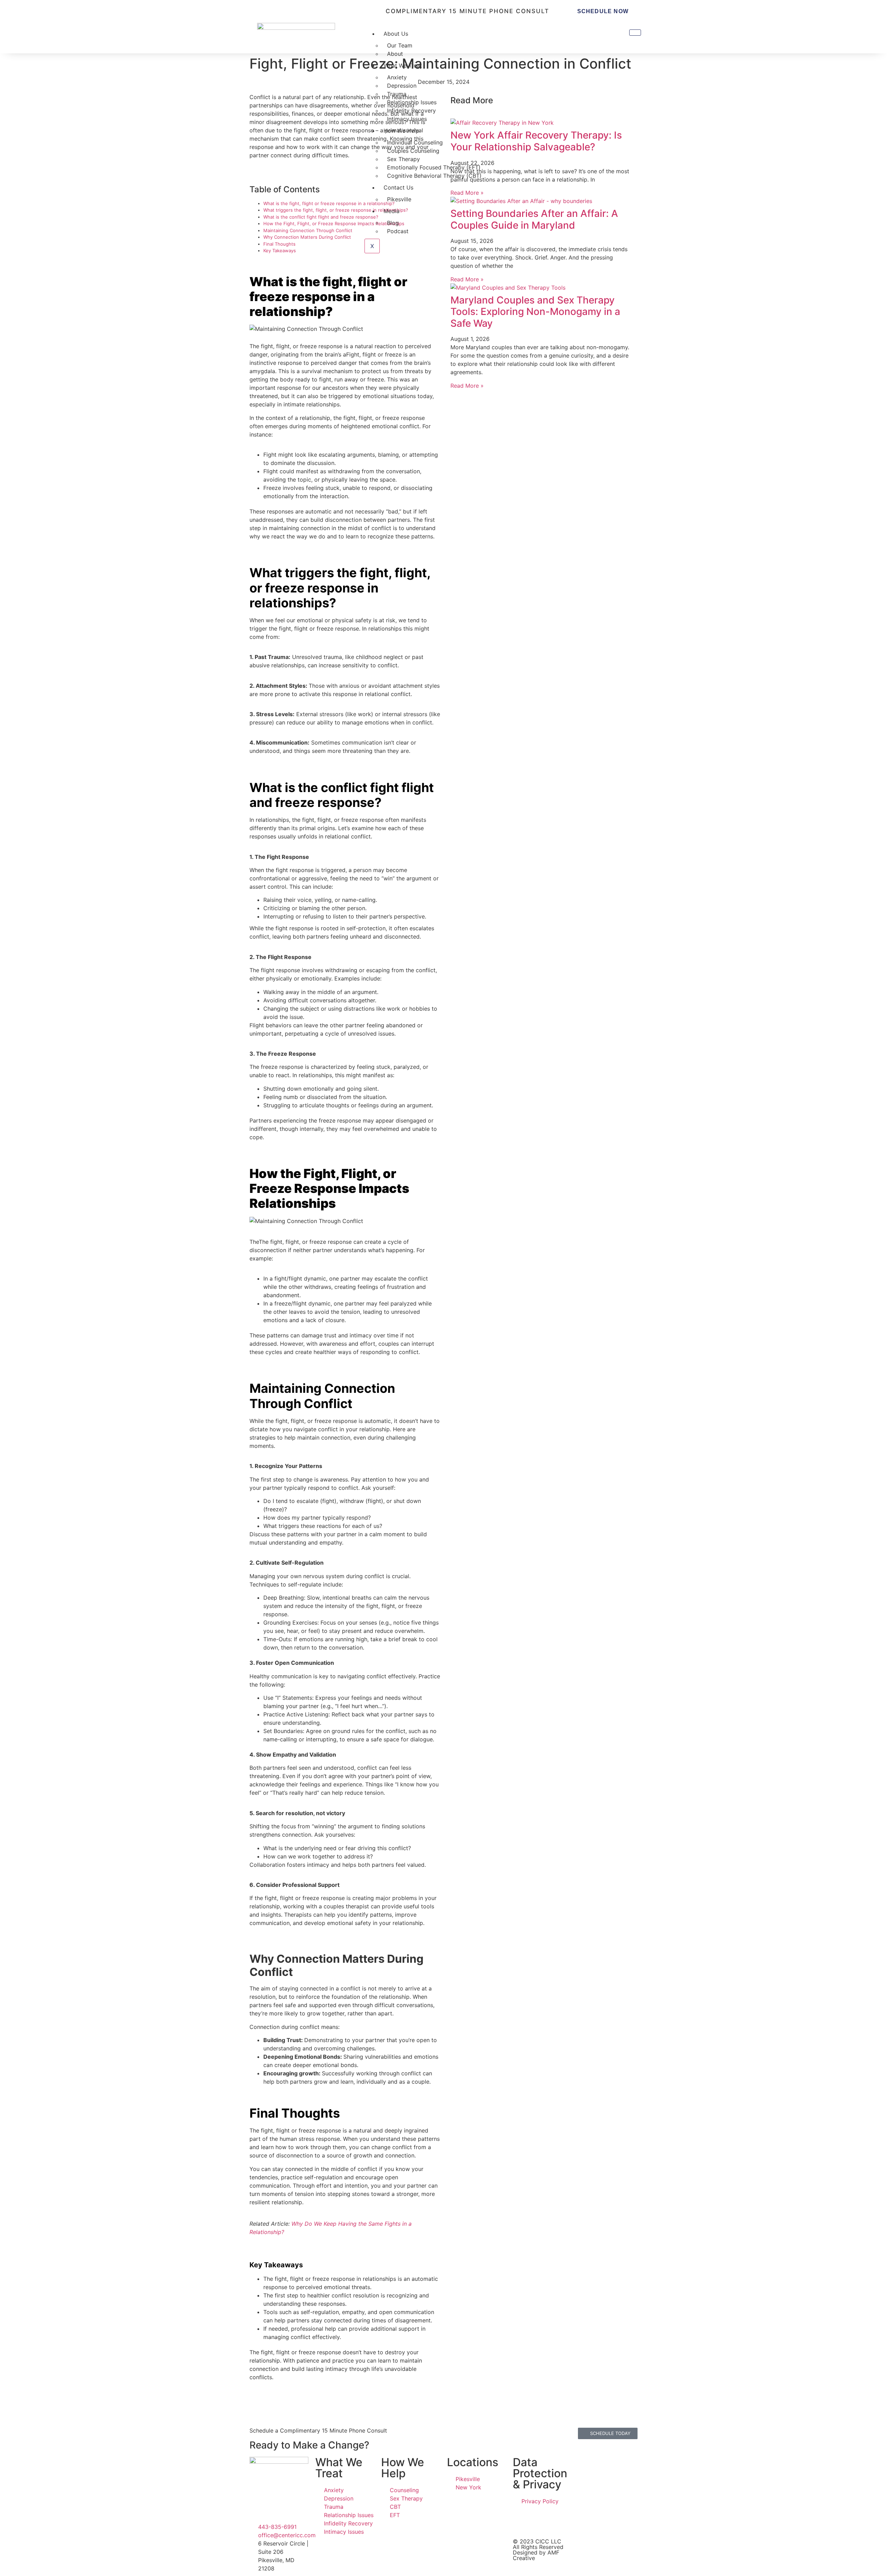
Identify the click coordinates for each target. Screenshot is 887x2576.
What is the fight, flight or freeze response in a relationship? (329, 203)
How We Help (401, 131)
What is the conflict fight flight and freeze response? (321, 217)
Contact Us (398, 187)
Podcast (398, 231)
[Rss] (560, 2521)
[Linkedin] (541, 2521)
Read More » (467, 279)
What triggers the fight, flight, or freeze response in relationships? (336, 210)
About (395, 54)
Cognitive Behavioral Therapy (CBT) (434, 176)
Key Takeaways (280, 250)
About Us (396, 34)
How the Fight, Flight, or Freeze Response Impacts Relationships (334, 223)
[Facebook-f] (521, 2521)
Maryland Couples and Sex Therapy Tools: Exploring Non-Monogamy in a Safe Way (535, 312)
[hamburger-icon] (635, 33)
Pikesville (399, 199)
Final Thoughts (279, 244)
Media (392, 211)
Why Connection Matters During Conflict (307, 237)
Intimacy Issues (407, 119)
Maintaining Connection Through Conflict (308, 230)
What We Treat (403, 65)
